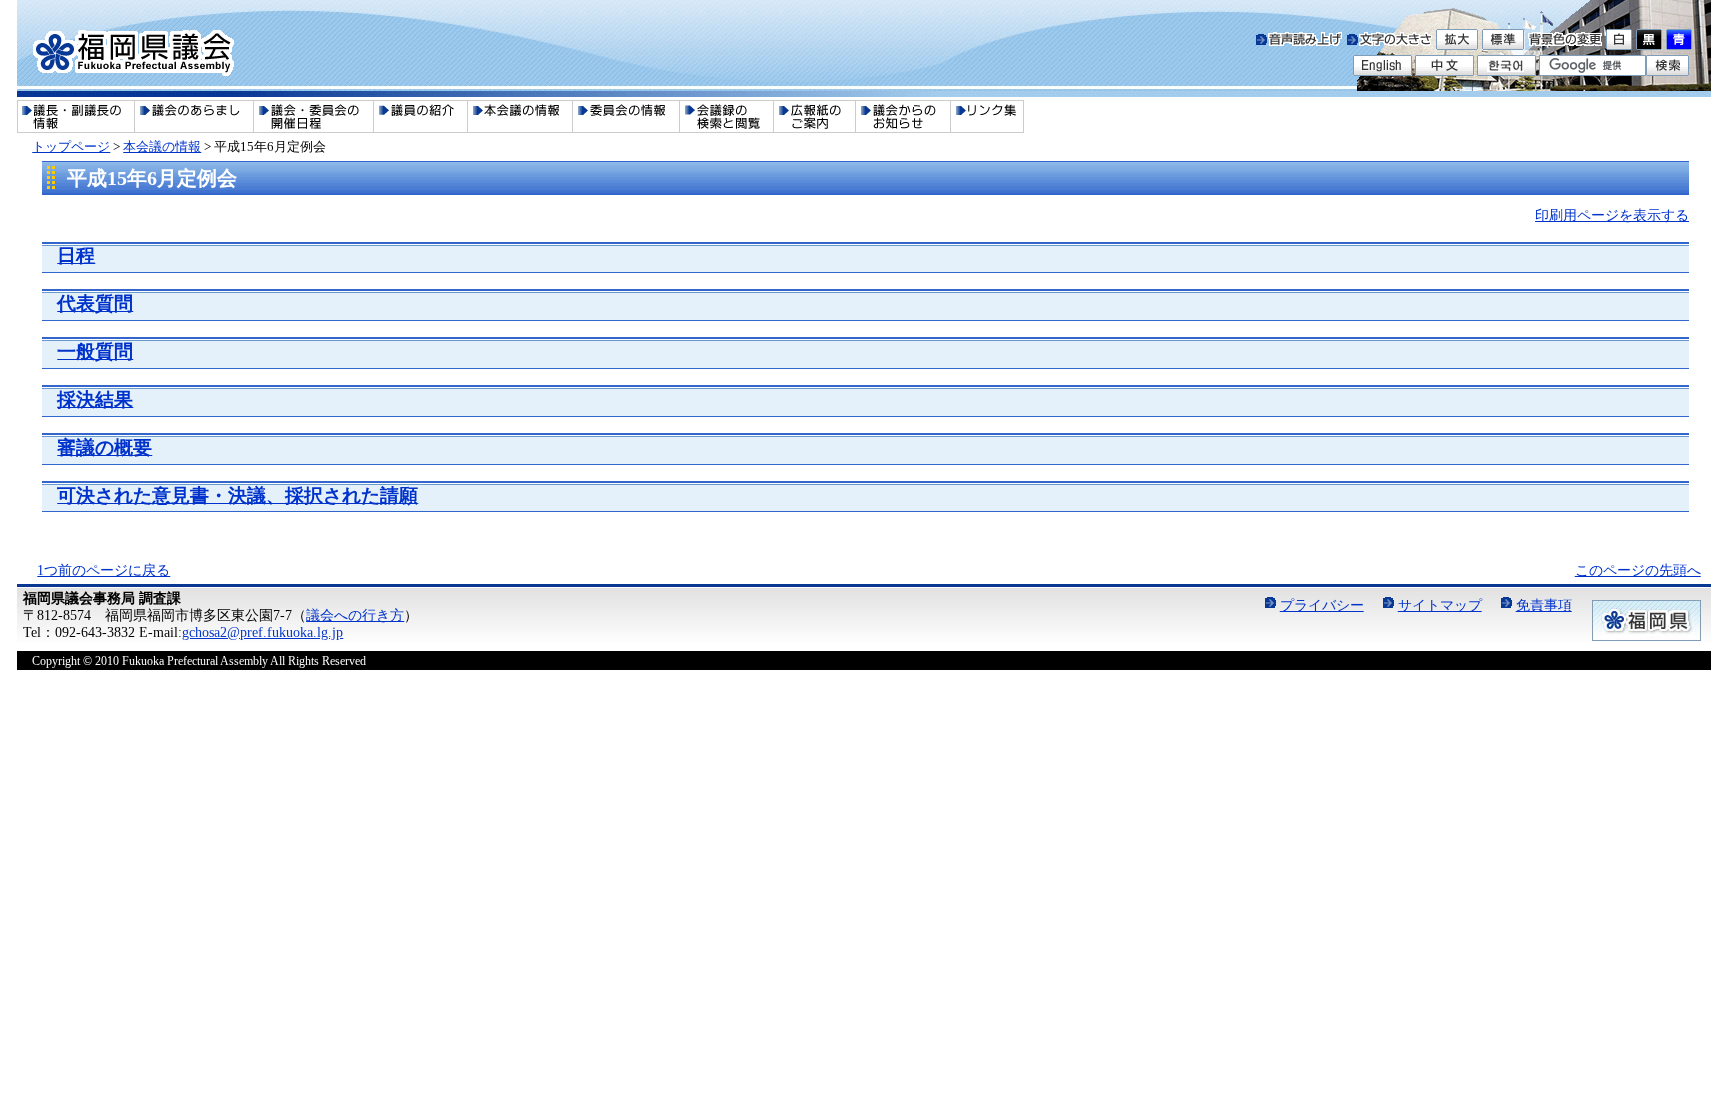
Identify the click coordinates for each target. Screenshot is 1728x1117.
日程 (76, 255)
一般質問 (95, 351)
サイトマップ (1440, 605)
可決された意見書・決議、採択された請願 (237, 495)
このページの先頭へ (1638, 570)
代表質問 (95, 303)
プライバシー (1322, 605)
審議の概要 (104, 447)
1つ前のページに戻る (103, 570)
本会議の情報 (162, 146)
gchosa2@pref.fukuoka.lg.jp (262, 632)
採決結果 (95, 399)
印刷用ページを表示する (1612, 215)
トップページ (71, 146)
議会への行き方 (355, 615)
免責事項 (1544, 605)
